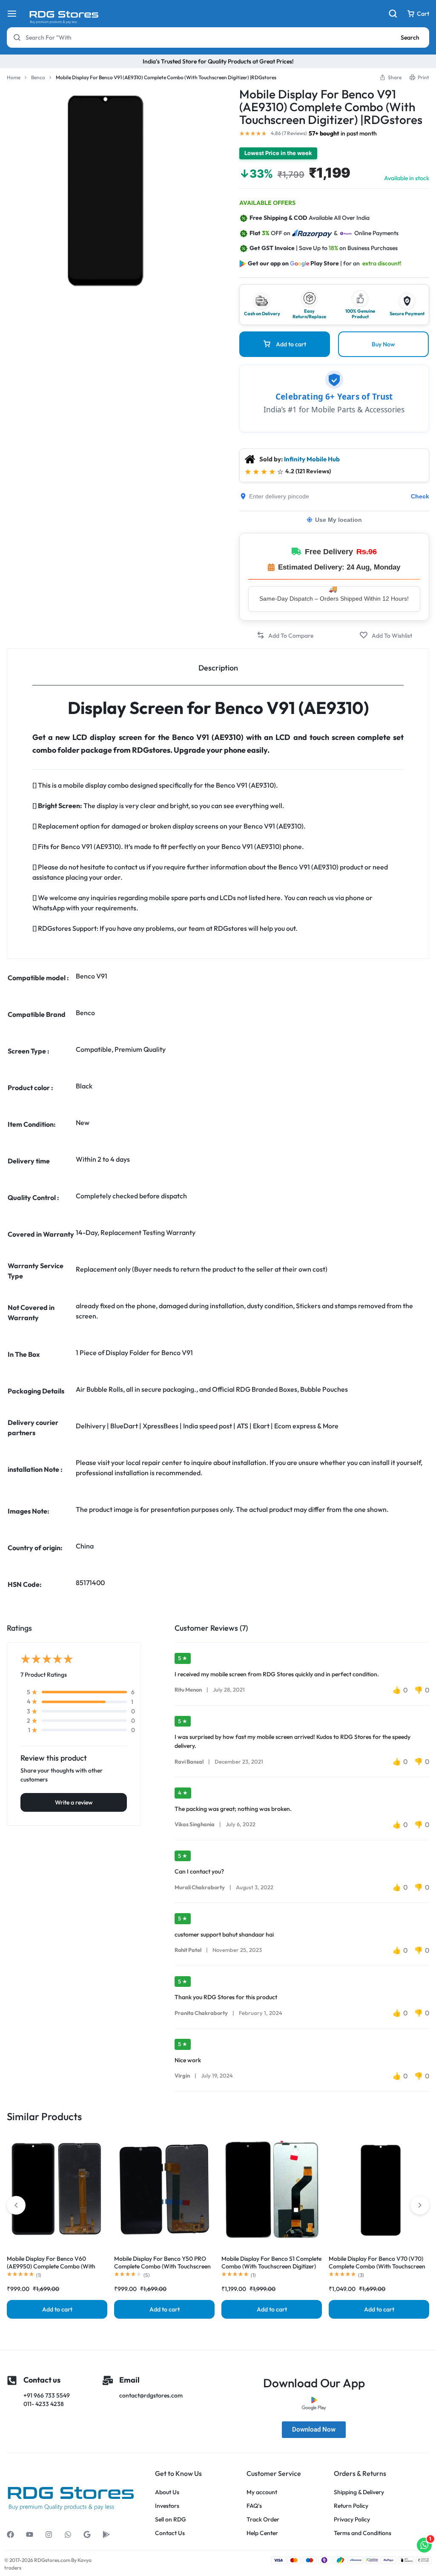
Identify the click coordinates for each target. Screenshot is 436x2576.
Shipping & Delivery (359, 2492)
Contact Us (170, 2533)
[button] (285, 635)
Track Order (263, 2520)
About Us (167, 2492)
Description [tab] (218, 668)
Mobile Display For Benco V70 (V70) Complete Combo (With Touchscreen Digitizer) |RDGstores (377, 2266)
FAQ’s (254, 2506)
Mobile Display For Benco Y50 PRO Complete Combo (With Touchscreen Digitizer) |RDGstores (162, 2266)
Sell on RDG (171, 2520)
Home (14, 77)
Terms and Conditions (363, 2533)
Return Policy (351, 2506)
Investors (167, 2506)
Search (410, 37)
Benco (38, 77)
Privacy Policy (352, 2520)
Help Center (262, 2533)
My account (262, 2492)
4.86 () (289, 133)
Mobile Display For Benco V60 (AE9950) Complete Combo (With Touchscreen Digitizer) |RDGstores (52, 2266)
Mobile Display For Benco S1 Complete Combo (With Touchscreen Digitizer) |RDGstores (271, 2266)
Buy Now (383, 344)
